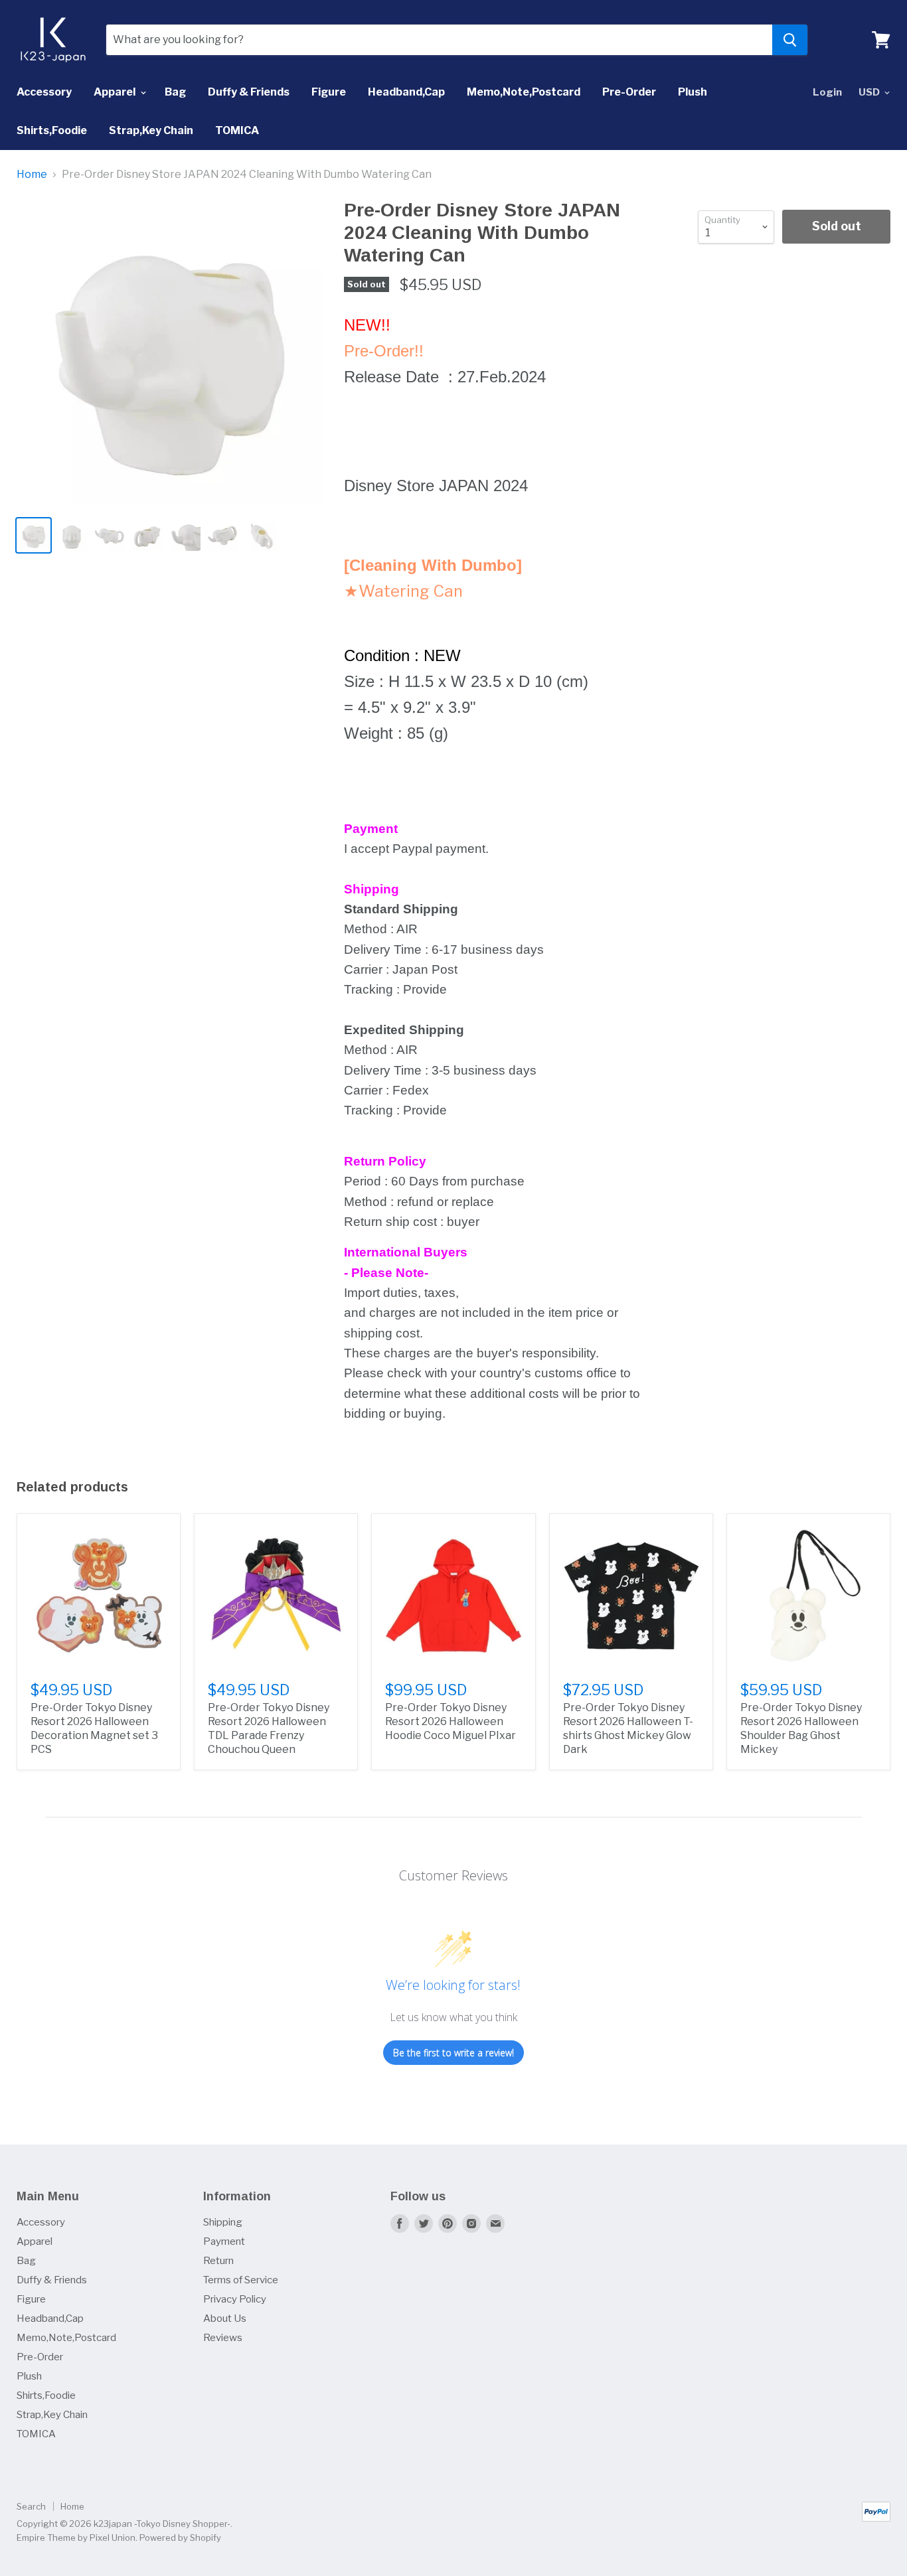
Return (218, 2261)
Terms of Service (241, 2280)
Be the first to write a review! (453, 2053)
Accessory (44, 92)
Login (827, 92)
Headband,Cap (406, 92)
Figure (329, 92)
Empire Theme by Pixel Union (76, 2538)
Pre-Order (629, 92)
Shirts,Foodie (52, 130)
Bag (175, 92)
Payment (224, 2241)
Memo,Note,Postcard (524, 92)
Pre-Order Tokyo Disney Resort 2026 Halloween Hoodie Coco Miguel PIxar (451, 1721)
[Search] (790, 40)
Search (31, 2506)
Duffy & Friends (249, 92)
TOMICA (237, 130)
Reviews (223, 2338)
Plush (693, 92)
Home (32, 175)
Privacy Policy (235, 2299)
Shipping (223, 2222)
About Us (225, 2318)
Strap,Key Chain (151, 130)
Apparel (116, 92)
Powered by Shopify (180, 2538)
